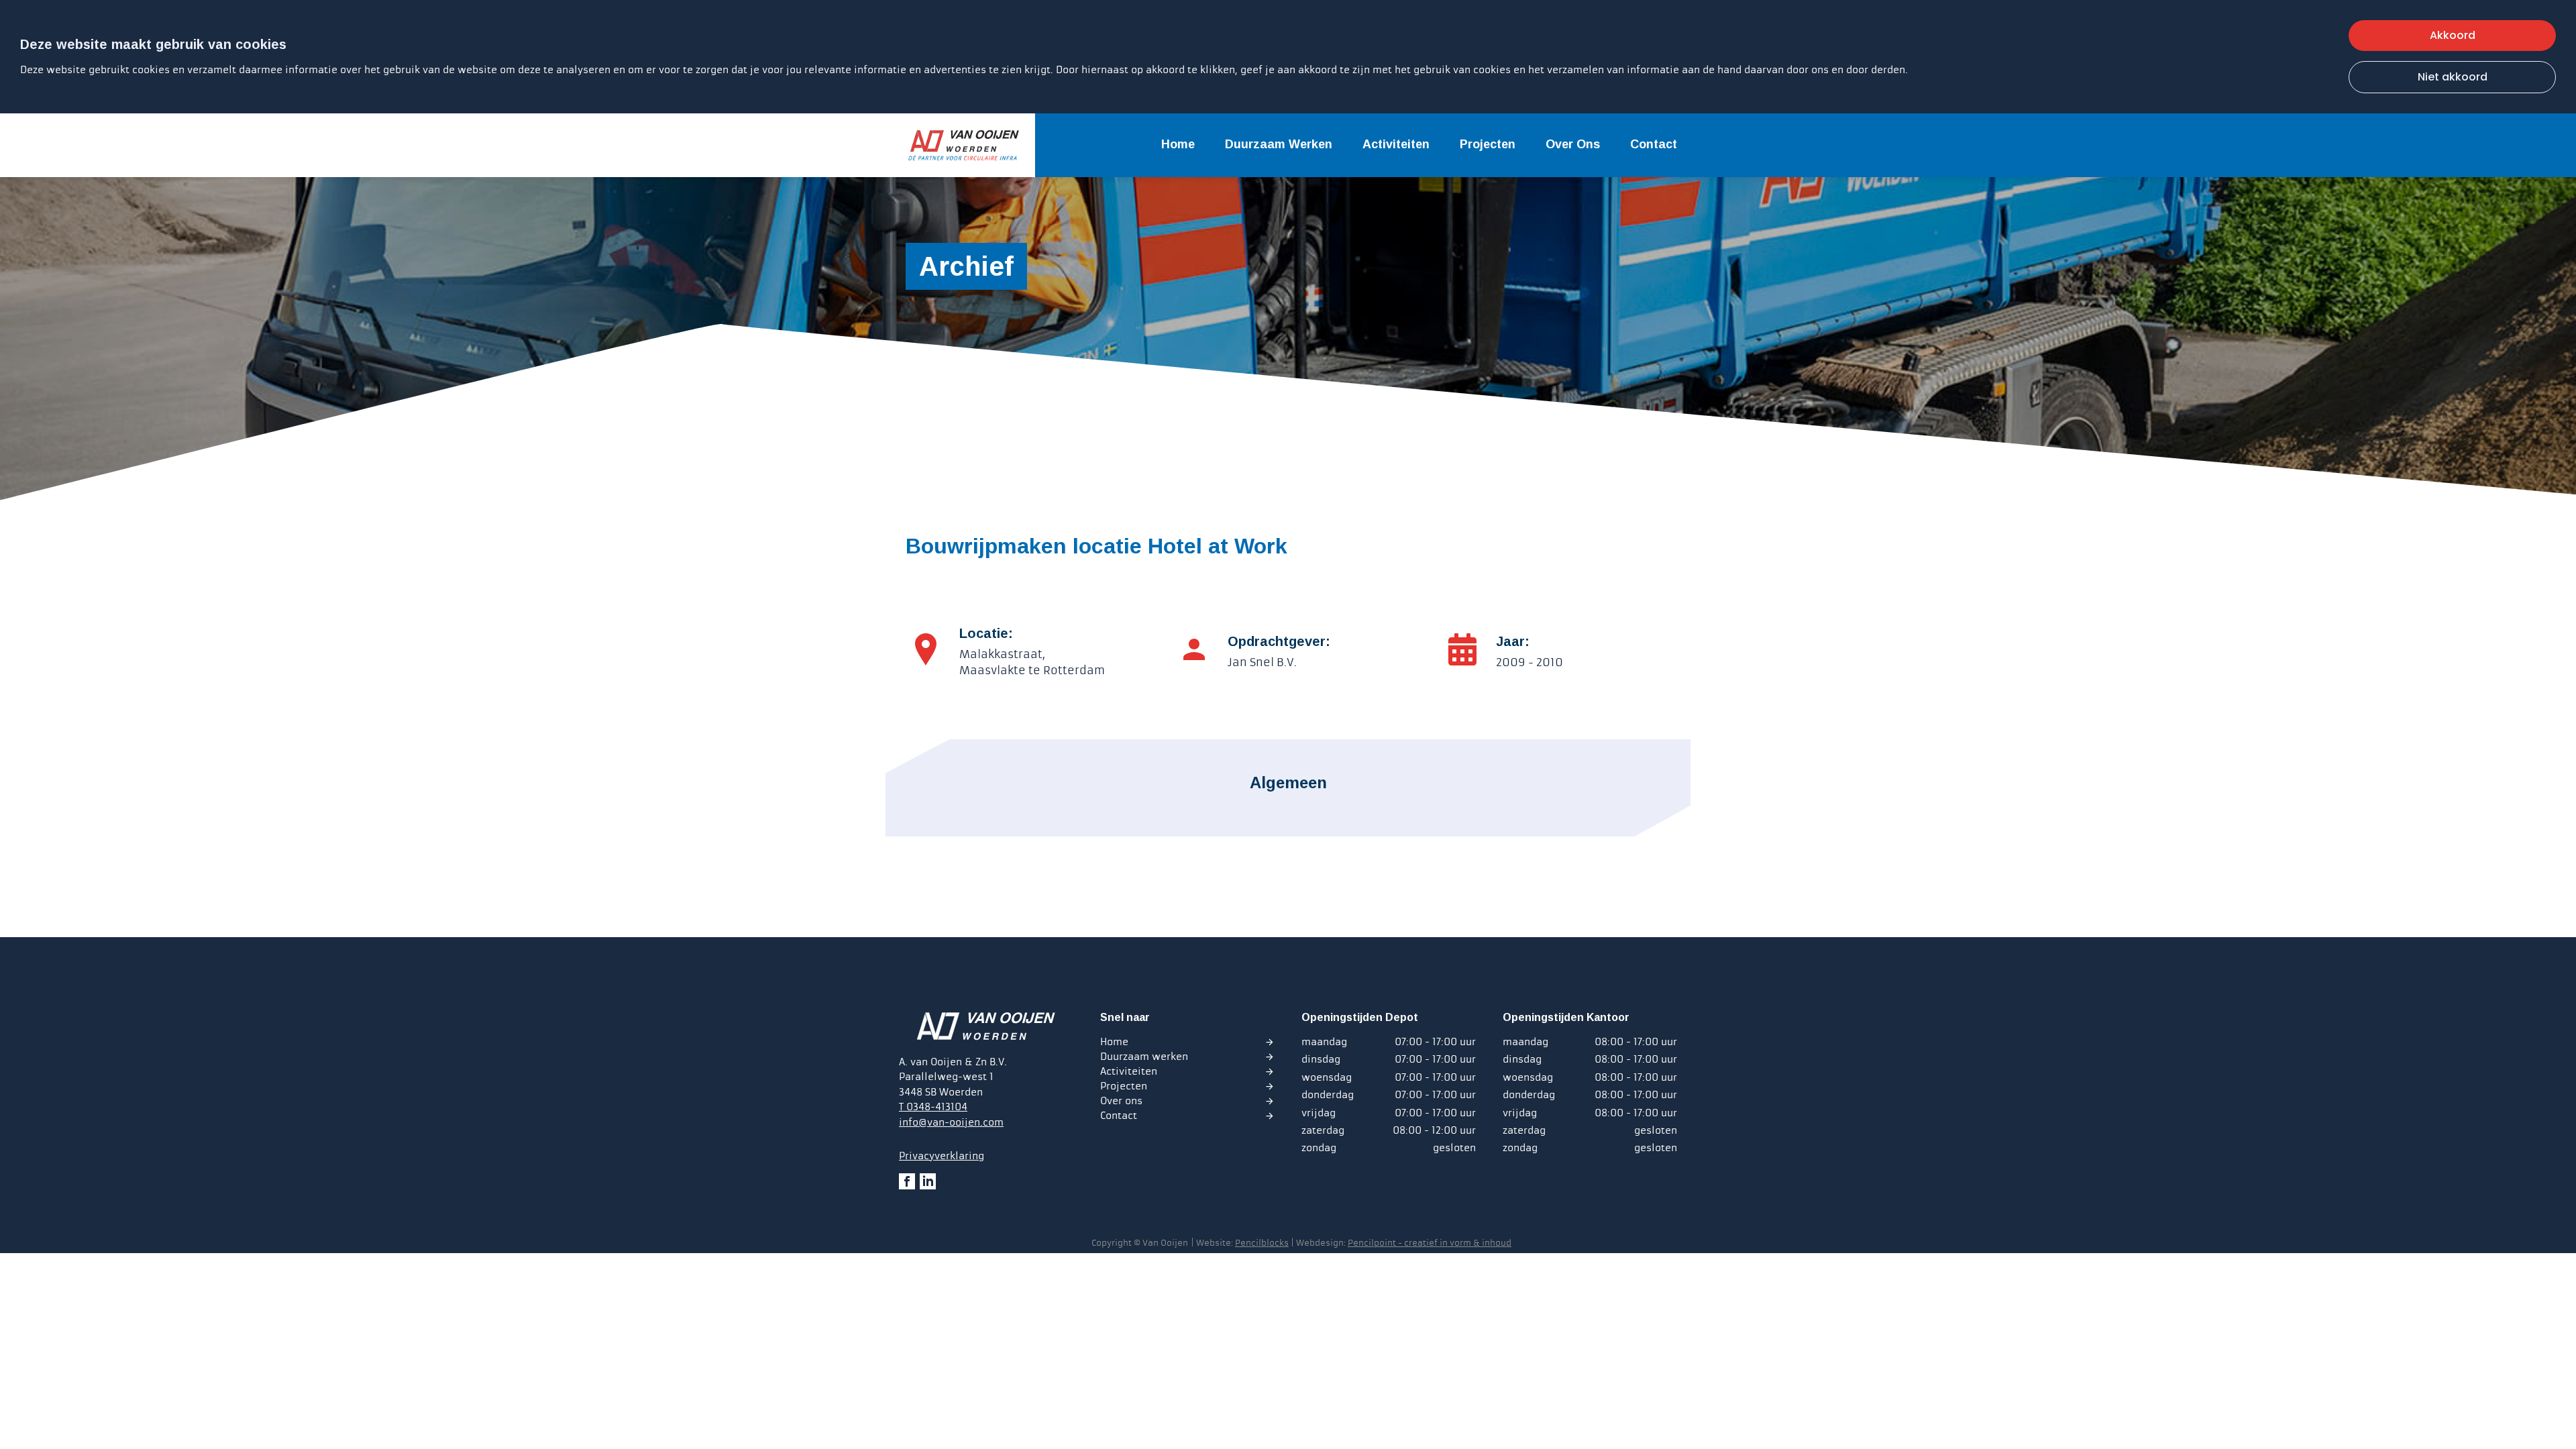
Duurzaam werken (1279, 144)
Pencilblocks (1262, 1243)
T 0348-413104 (933, 1107)
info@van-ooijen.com (951, 1122)
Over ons (1573, 144)
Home (1178, 144)
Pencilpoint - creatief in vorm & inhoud (1430, 1243)
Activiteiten (1396, 144)
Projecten (1488, 144)
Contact (1654, 144)
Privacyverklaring (942, 1156)
